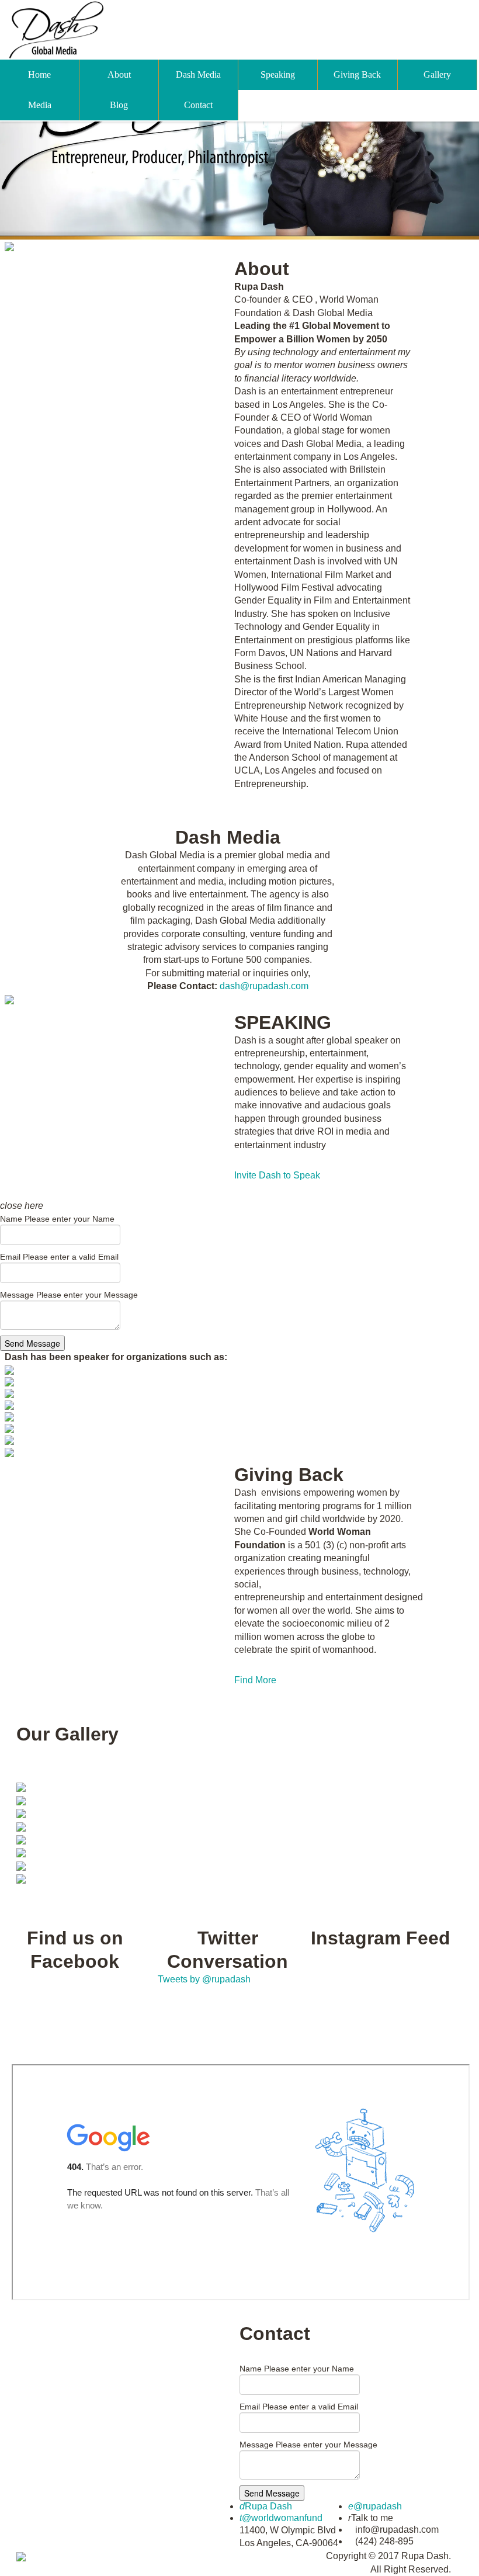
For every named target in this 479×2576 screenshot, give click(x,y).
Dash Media (198, 74)
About (119, 74)
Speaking (278, 74)
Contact (198, 105)
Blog (119, 105)
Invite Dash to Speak (277, 1175)
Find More (255, 1680)
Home (39, 74)
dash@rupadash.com (264, 986)
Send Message (32, 1343)
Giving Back (357, 74)
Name (57, 1219)
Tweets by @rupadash (204, 1979)
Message (69, 1295)
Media (40, 105)
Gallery (437, 74)
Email (59, 1257)
